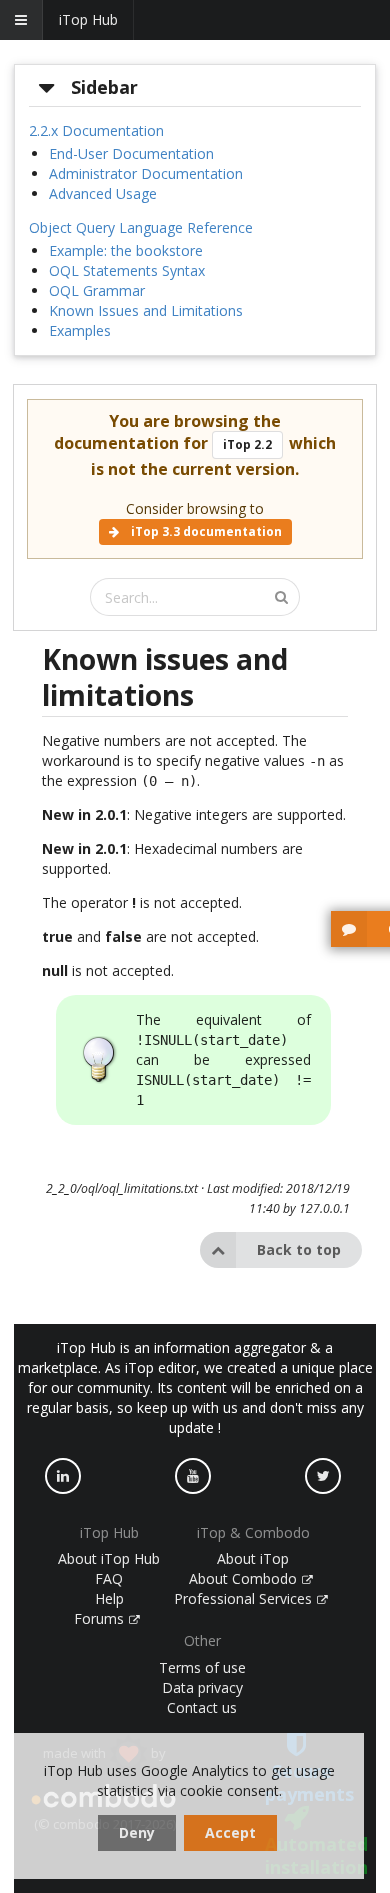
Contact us (202, 1707)
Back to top (299, 1249)
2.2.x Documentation (96, 130)
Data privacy (202, 1687)
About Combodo (245, 1578)
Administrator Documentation (146, 173)
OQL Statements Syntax (127, 270)
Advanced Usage (103, 193)
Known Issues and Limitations (146, 310)
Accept (230, 1832)
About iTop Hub (109, 1558)
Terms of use (202, 1667)
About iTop (253, 1558)
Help (109, 1598)
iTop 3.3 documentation (205, 531)
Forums (101, 1618)
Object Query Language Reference (141, 227)
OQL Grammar (97, 290)
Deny (137, 1832)
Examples (80, 330)
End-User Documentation (131, 153)
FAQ (109, 1578)
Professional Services (245, 1598)
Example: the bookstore (126, 250)
